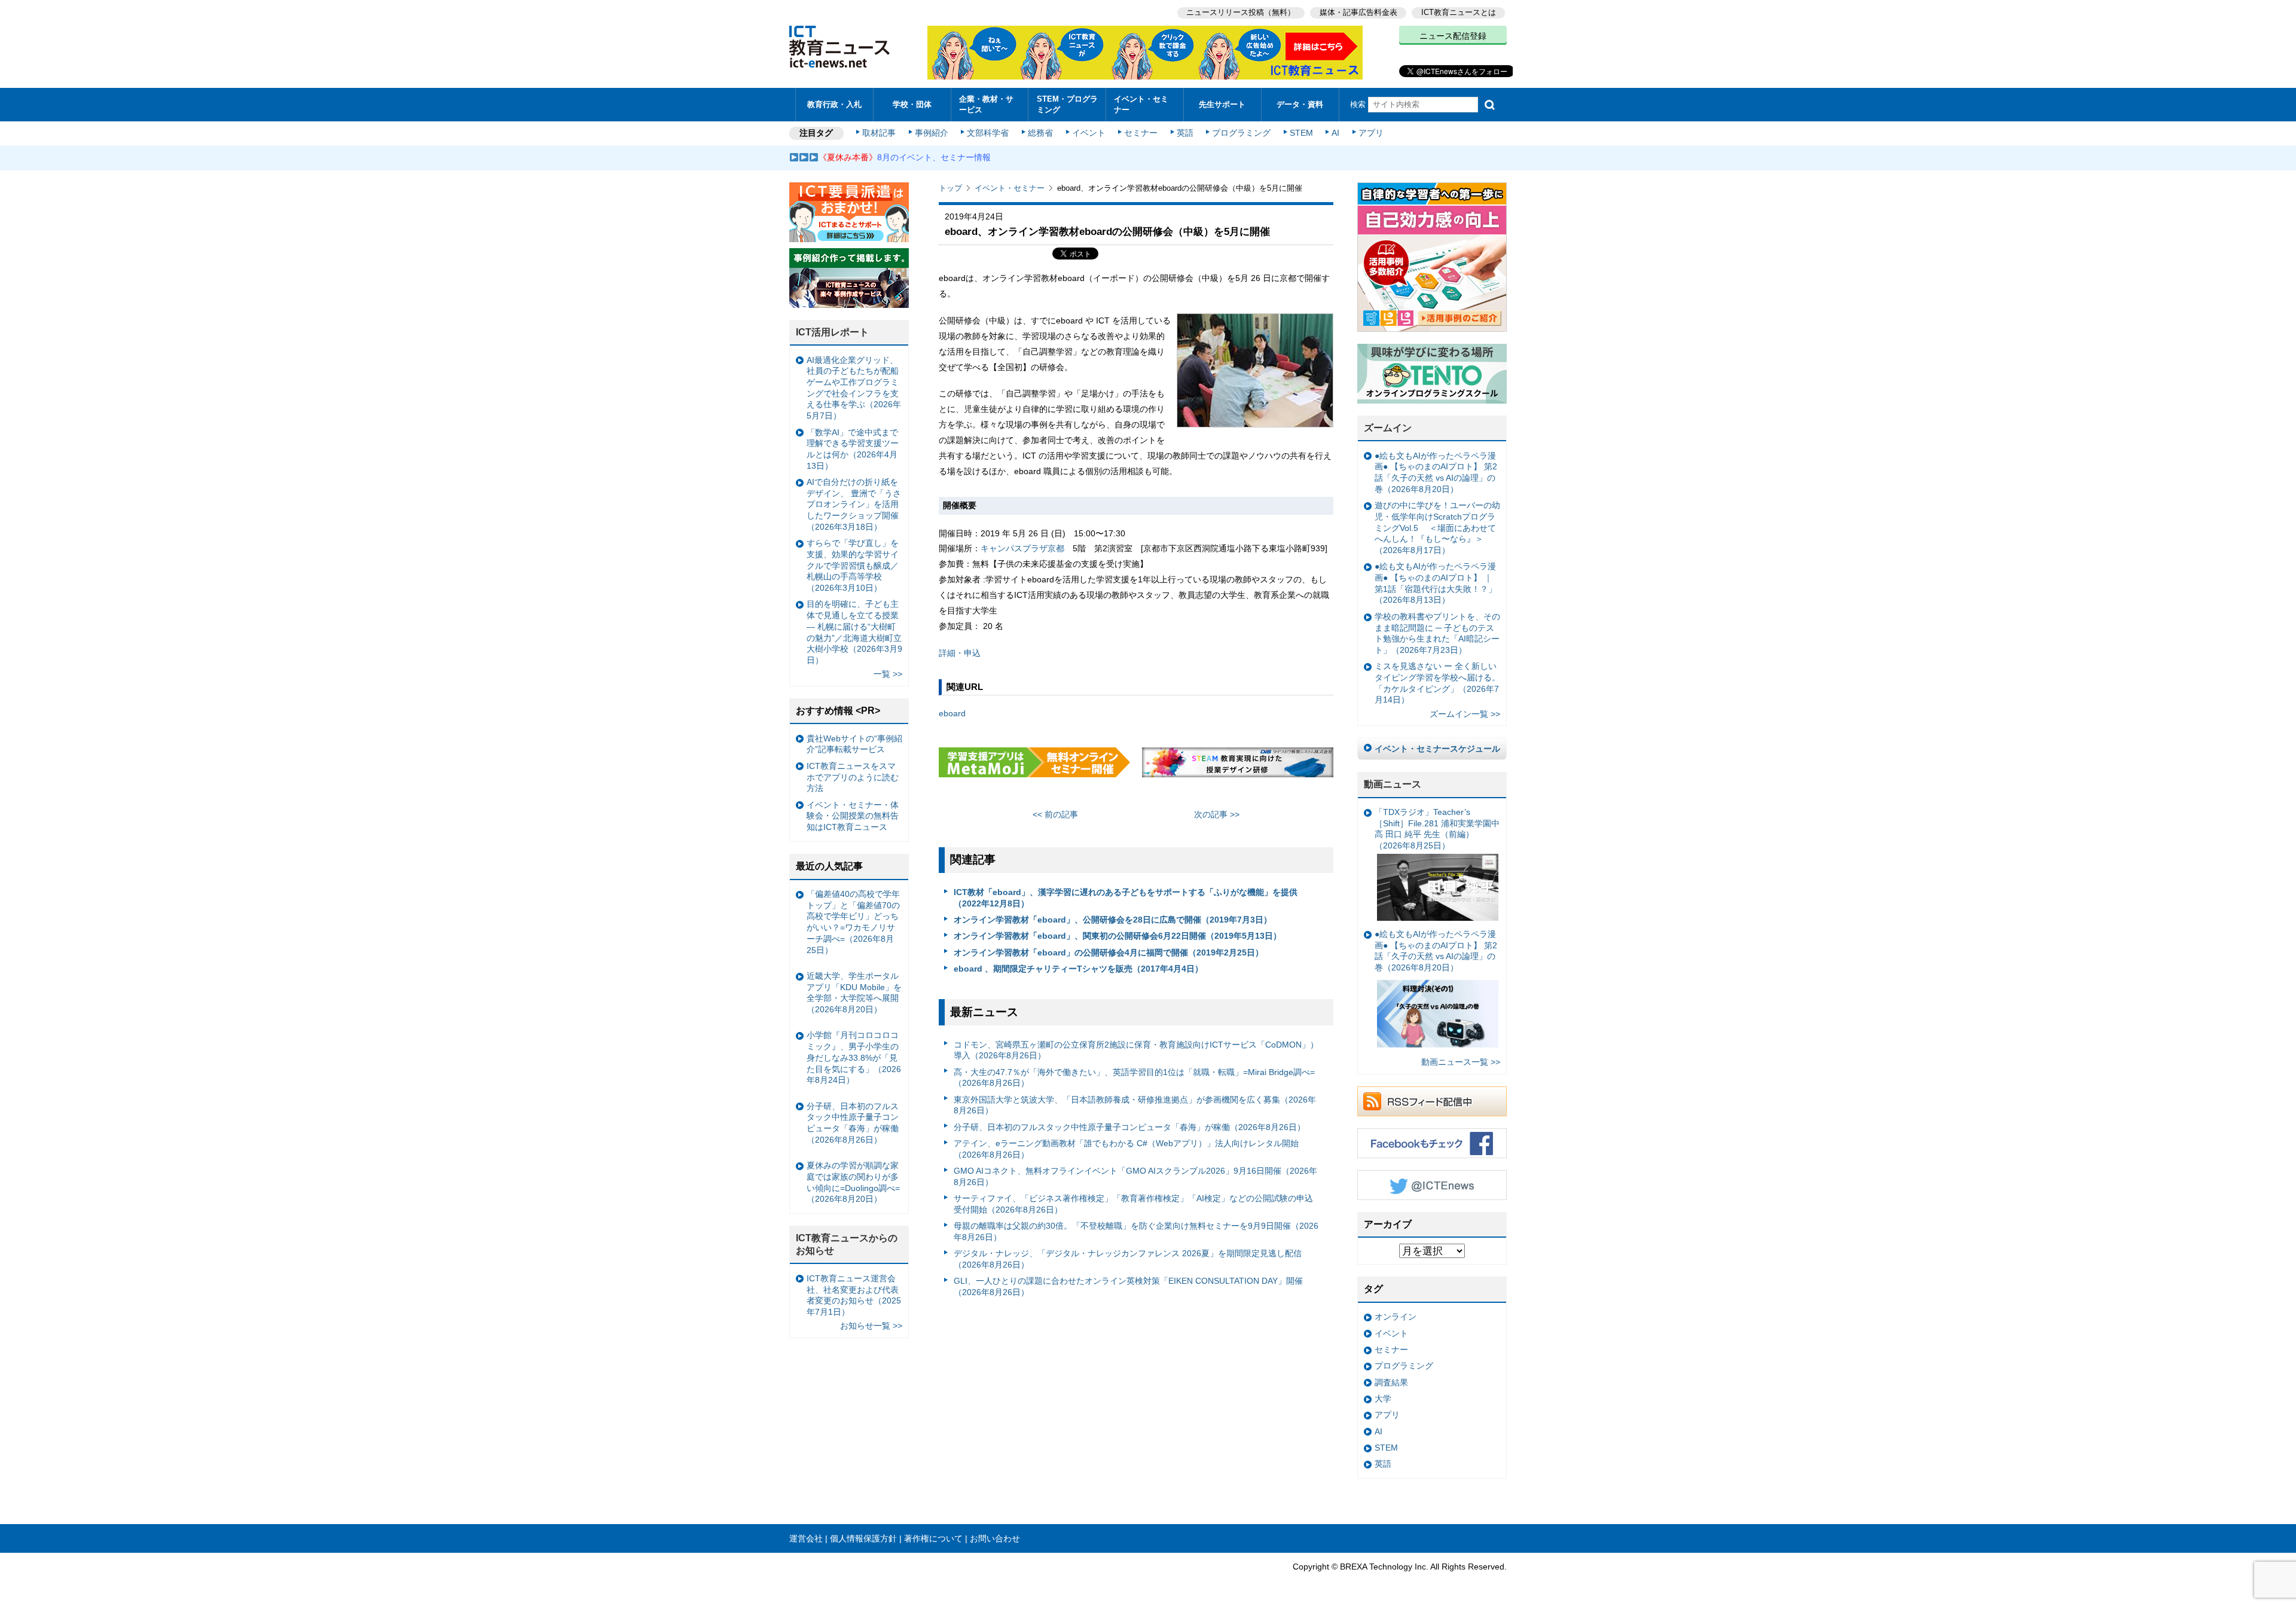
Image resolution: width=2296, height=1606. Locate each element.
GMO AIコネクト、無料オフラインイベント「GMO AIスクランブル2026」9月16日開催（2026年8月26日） (1135, 1176)
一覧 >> (888, 674)
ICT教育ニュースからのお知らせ (847, 1244)
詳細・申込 (960, 653)
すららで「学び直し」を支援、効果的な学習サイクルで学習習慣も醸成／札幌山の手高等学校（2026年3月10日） (853, 565)
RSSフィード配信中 (1432, 1101)
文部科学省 (988, 133)
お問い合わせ (995, 1538)
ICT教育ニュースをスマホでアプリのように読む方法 (853, 777)
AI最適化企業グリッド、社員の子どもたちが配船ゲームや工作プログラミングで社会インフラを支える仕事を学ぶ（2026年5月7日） (854, 388)
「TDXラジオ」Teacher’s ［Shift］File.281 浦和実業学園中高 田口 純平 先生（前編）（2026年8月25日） (1437, 829)
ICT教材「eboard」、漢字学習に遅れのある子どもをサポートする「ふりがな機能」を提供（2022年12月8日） (1126, 898)
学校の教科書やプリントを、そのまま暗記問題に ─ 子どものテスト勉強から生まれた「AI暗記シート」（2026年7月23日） (1437, 633)
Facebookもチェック (1432, 1143)
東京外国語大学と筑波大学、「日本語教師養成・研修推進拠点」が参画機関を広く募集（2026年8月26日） (1135, 1105)
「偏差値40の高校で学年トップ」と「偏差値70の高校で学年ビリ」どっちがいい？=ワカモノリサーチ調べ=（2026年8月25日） (853, 922)
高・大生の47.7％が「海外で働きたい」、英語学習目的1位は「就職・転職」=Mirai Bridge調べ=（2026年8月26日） (1134, 1078)
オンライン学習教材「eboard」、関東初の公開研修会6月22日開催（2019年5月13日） (1118, 936)
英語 (1185, 133)
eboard (952, 713)
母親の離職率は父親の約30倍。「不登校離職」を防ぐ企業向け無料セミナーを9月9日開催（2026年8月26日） (1136, 1231)
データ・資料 (1300, 104)
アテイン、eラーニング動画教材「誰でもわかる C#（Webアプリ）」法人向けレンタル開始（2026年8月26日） (1126, 1149)
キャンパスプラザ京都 (1022, 548)
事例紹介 (932, 133)
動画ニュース (1393, 784)
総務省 (1040, 133)
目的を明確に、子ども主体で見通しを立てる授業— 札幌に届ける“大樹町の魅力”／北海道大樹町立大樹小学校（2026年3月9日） (854, 632)
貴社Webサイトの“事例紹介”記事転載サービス (854, 744)
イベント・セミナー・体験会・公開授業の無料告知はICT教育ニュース (853, 816)
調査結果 (1391, 1382)
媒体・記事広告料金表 (1358, 12)
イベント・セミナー (1141, 104)
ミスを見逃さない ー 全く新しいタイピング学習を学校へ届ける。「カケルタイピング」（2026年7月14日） (1437, 683)
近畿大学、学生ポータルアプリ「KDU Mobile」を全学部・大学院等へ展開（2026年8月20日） (854, 993)
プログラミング (1241, 133)
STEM (1301, 133)
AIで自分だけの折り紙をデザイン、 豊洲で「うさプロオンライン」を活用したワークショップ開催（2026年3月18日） (854, 504)
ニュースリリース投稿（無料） (1241, 12)
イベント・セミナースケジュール (1437, 749)
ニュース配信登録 (1453, 36)
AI (1335, 133)
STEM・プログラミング (1067, 104)
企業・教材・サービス (986, 104)
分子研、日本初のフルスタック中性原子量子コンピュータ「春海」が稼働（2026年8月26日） (1129, 1127)
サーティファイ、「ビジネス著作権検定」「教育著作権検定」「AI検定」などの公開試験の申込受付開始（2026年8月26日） (1133, 1204)
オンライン (1396, 1317)
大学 (1383, 1399)
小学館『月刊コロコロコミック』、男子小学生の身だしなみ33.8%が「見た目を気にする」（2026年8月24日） (854, 1057)
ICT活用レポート (832, 332)
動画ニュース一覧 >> (1461, 1062)
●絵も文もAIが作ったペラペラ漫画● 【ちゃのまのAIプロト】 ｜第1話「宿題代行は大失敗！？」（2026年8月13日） (1436, 583)
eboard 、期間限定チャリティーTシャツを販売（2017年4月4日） (1078, 969)
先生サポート (1222, 104)
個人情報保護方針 (863, 1538)
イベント (1089, 133)
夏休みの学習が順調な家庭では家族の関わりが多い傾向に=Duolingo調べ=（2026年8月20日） (853, 1182)
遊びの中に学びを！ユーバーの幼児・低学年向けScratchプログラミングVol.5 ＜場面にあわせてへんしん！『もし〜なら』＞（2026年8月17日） (1437, 528)
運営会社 (806, 1538)
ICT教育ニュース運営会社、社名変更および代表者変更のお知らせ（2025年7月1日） (854, 1295)
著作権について (933, 1538)
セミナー (1141, 133)
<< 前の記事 (1055, 814)
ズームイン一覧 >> (1465, 714)
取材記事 (879, 133)
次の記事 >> (1217, 814)
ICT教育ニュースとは (1459, 12)
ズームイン (1388, 428)
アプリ (1371, 133)
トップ (950, 188)
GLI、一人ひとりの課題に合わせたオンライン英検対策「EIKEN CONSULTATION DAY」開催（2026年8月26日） (1128, 1286)
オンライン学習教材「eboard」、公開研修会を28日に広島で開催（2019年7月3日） (1113, 920)
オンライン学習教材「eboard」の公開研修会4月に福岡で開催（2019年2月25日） (1109, 952)
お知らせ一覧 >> (871, 1326)
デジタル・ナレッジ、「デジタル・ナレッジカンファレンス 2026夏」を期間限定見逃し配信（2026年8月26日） (1128, 1259)
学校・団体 (912, 104)
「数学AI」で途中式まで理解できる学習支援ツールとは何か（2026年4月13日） (853, 449)
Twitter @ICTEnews (1432, 1185)
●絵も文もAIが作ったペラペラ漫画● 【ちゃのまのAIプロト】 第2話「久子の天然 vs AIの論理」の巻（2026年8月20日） (1436, 472)
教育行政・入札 (834, 104)
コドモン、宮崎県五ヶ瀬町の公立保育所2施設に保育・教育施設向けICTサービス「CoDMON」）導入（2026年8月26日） (1136, 1050)
